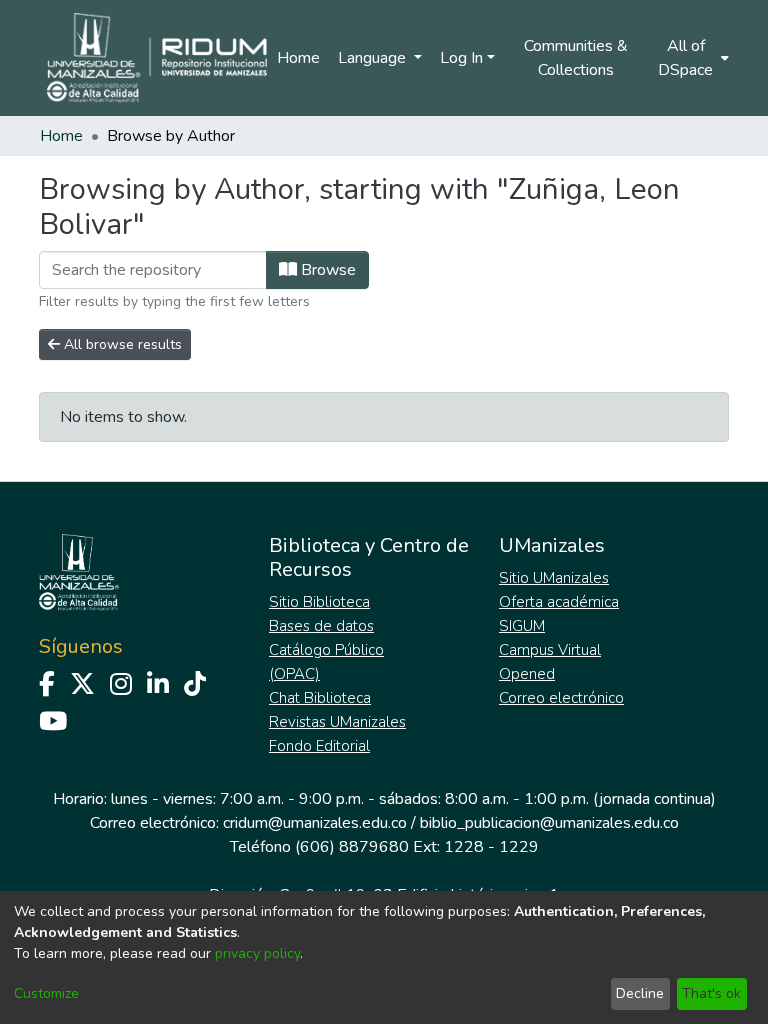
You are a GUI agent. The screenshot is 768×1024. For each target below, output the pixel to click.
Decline (640, 993)
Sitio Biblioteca (319, 602)
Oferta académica (559, 602)
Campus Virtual (550, 650)
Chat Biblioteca (320, 698)
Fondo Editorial (319, 746)
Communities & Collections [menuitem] (576, 58)
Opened (527, 674)
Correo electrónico (561, 698)
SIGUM (522, 626)
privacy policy (257, 953)
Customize (46, 993)
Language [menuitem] (374, 58)
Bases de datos (321, 626)
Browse (326, 270)
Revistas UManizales (337, 722)
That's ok (711, 993)
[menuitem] (692, 58)
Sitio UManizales (554, 578)
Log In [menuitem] (461, 58)
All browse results (121, 344)
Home (298, 58)
